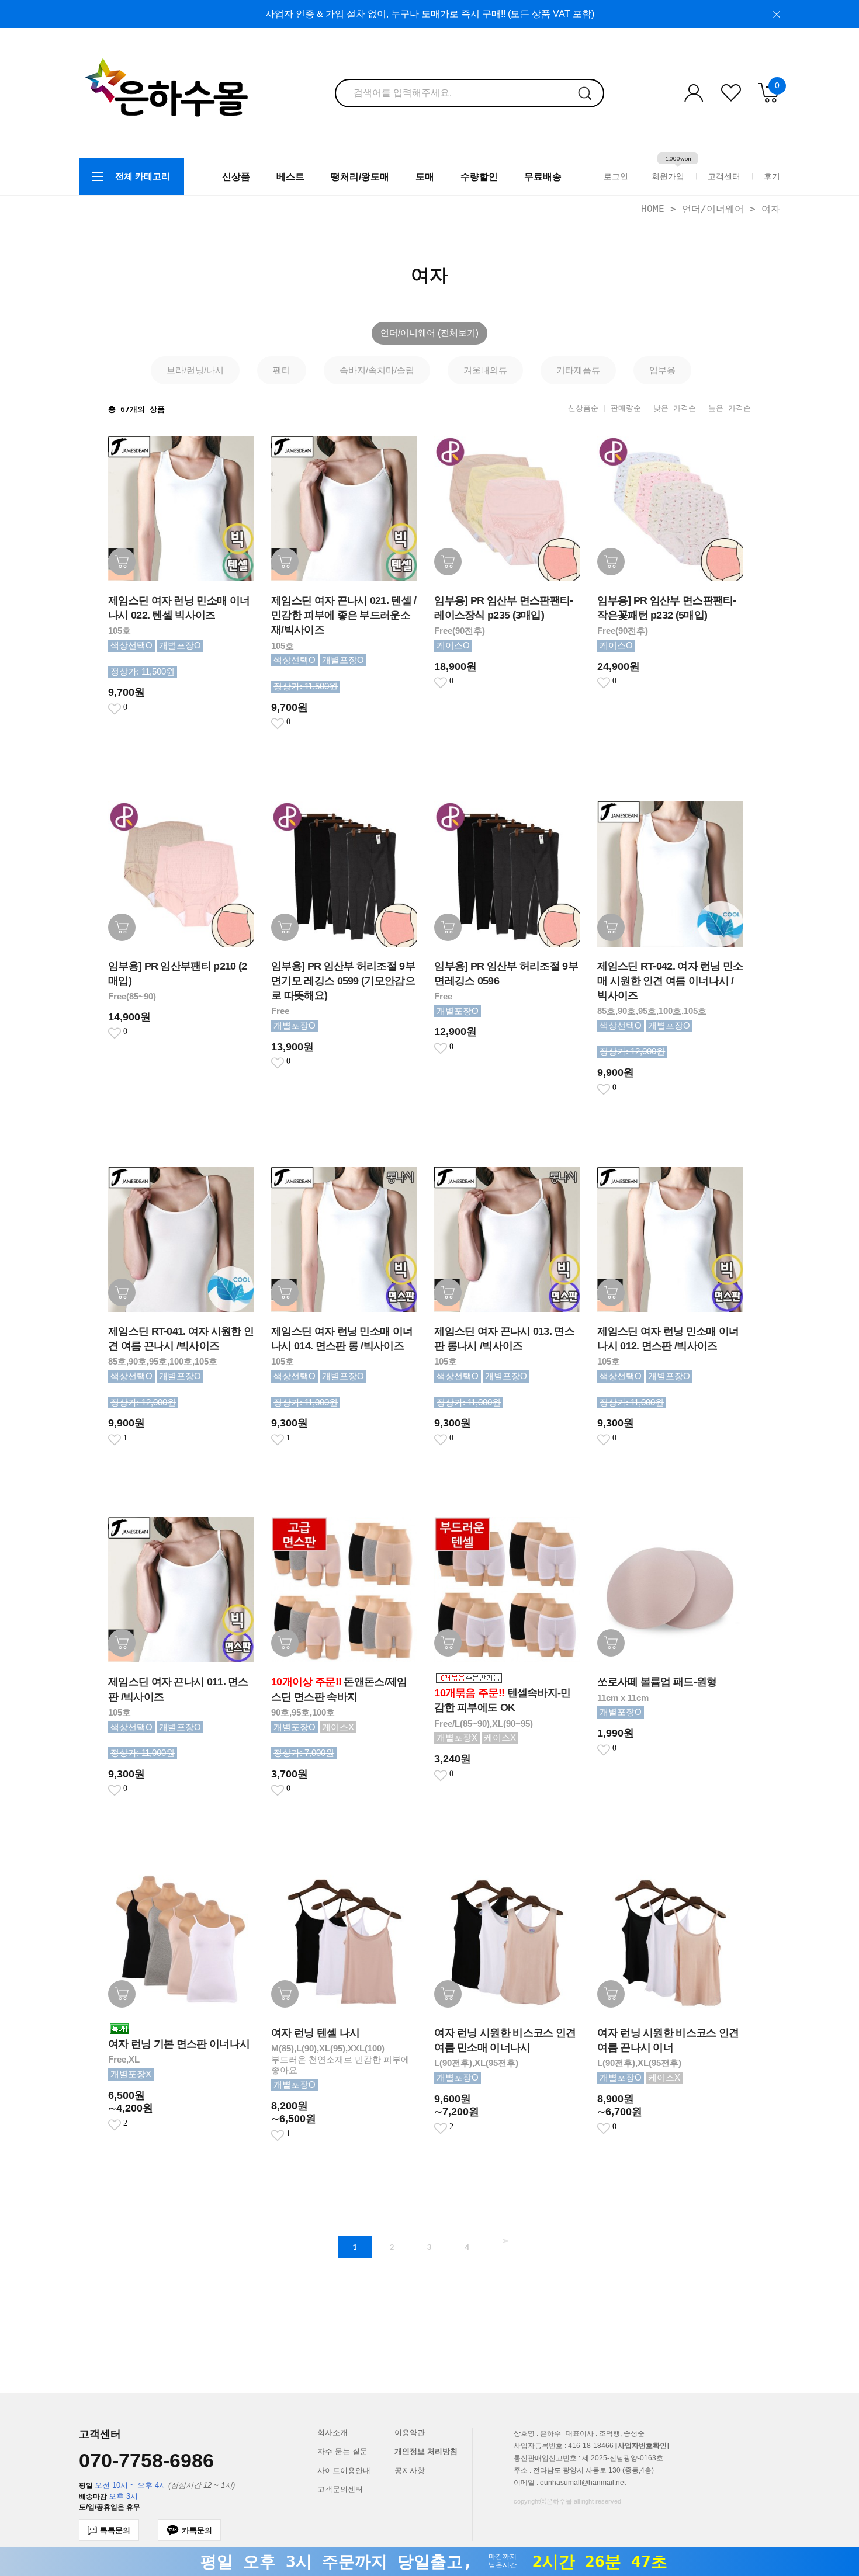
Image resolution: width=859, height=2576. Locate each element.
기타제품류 (578, 370)
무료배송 (543, 177)
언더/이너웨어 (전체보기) (430, 333)
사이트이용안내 (344, 2471)
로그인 (616, 176)
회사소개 (332, 2433)
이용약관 (410, 2433)
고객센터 (724, 176)
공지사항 (410, 2471)
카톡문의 (197, 2530)
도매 (425, 177)
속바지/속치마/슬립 (377, 370)
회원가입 (668, 176)
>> (504, 2241)
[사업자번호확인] (642, 2446)
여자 (771, 209)
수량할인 (479, 177)
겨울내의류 (485, 370)
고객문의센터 (340, 2489)
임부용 (662, 370)
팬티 (282, 370)
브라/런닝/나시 (195, 370)
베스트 (290, 177)
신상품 (236, 177)
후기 (772, 176)
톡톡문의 (115, 2530)
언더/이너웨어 (713, 209)
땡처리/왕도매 (360, 177)
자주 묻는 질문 (342, 2451)
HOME (653, 209)
